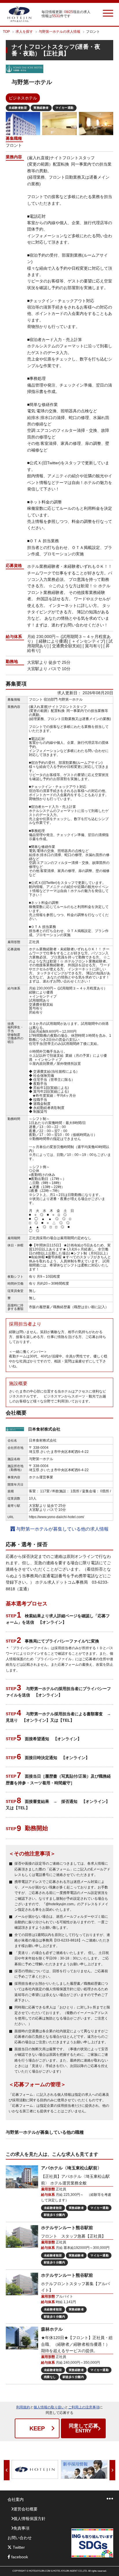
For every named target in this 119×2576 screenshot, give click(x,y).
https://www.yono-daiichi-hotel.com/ (56, 1517)
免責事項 (21, 2528)
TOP (6, 32)
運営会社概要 (25, 2509)
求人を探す (24, 32)
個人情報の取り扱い (49, 2407)
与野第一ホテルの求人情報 (59, 32)
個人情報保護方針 (29, 2519)
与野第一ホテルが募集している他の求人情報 (62, 1529)
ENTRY (83, 2428)
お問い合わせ (20, 2538)
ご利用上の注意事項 (84, 2407)
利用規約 (23, 2407)
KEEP (37, 2428)
